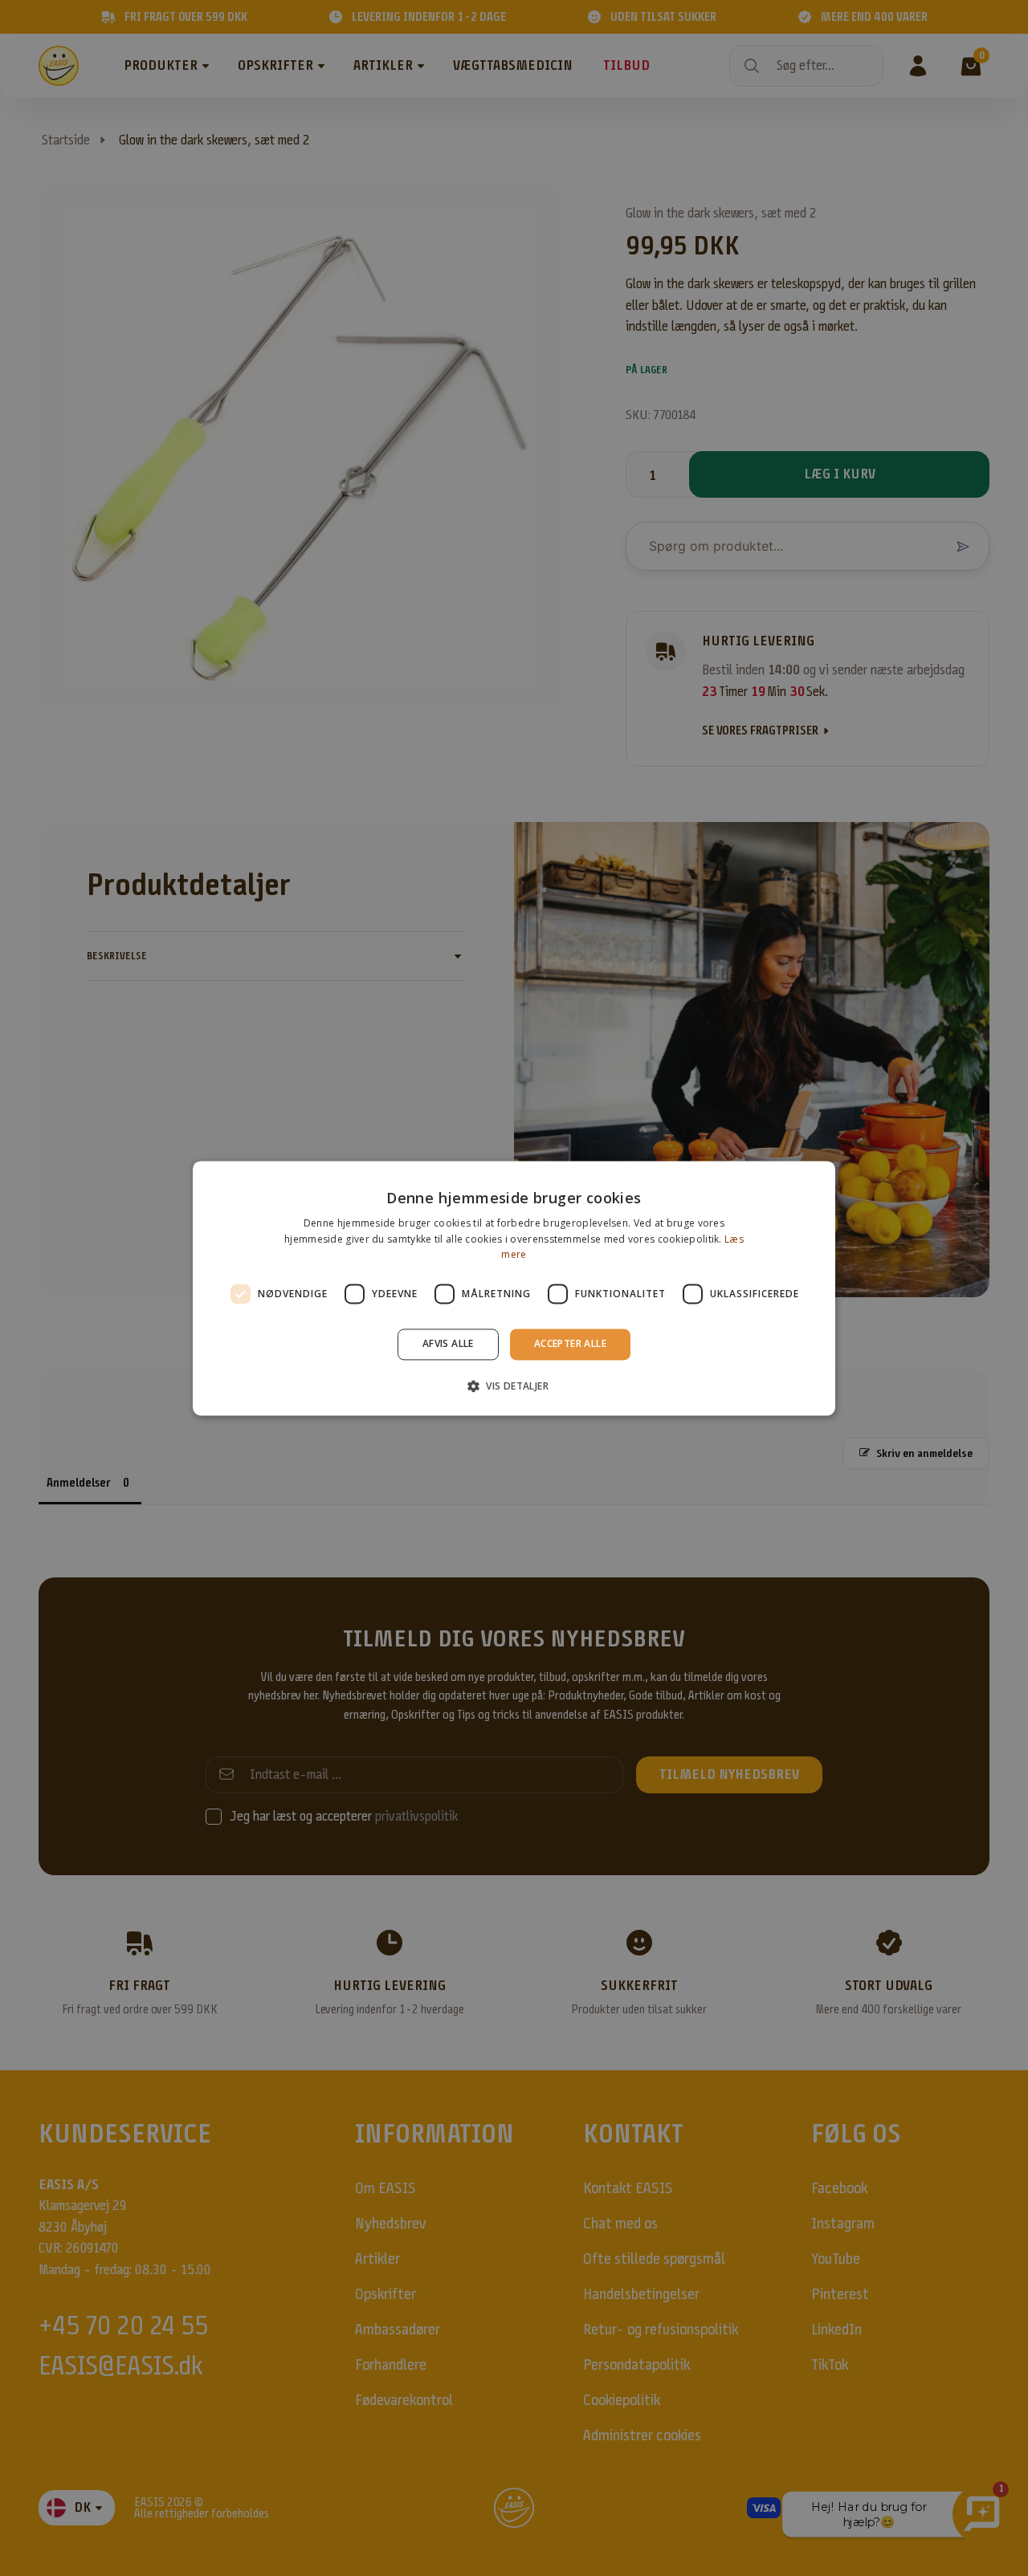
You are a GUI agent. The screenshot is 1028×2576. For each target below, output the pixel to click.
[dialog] (514, 1288)
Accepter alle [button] (570, 1344)
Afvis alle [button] (448, 1344)
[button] (514, 1386)
